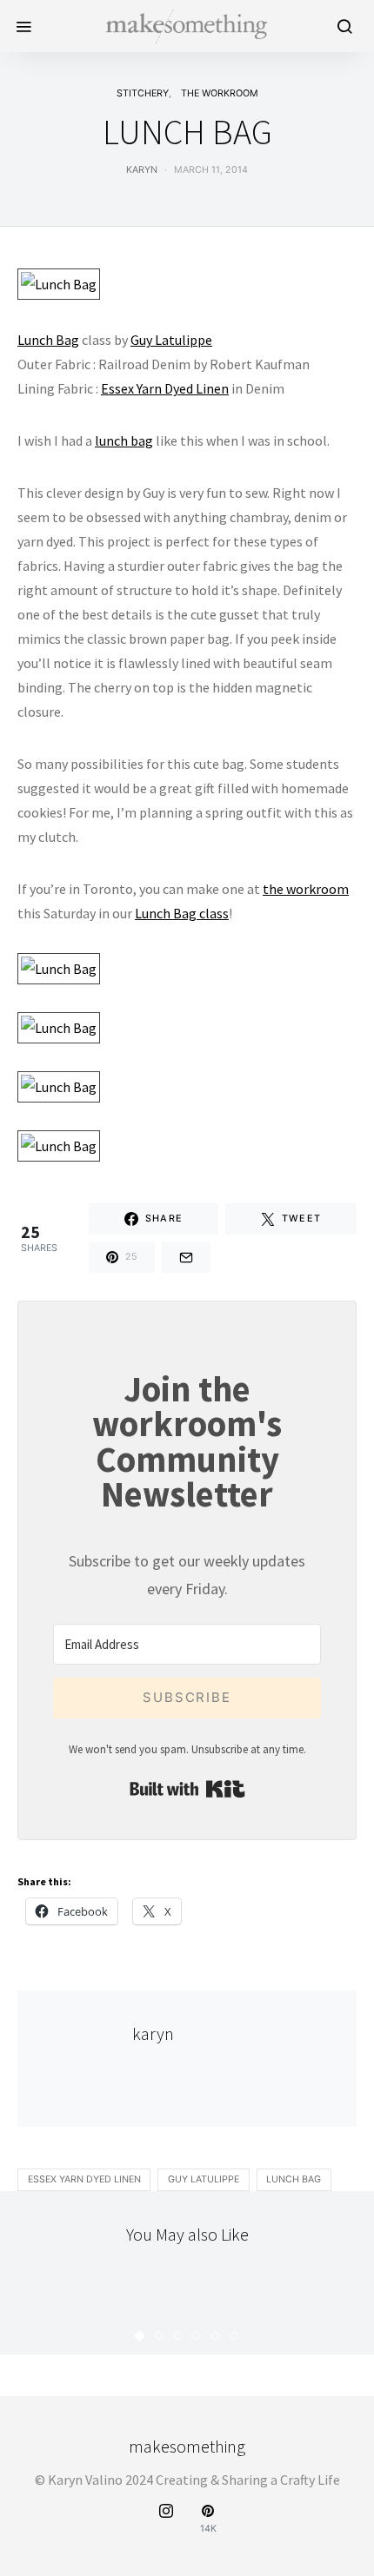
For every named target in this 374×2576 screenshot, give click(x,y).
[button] (140, 2336)
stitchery (143, 93)
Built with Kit (187, 1789)
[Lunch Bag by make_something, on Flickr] (59, 282)
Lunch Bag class (182, 913)
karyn (142, 170)
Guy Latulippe (171, 340)
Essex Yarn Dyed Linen (165, 388)
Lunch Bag (48, 340)
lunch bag (124, 440)
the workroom (220, 93)
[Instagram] (166, 2519)
